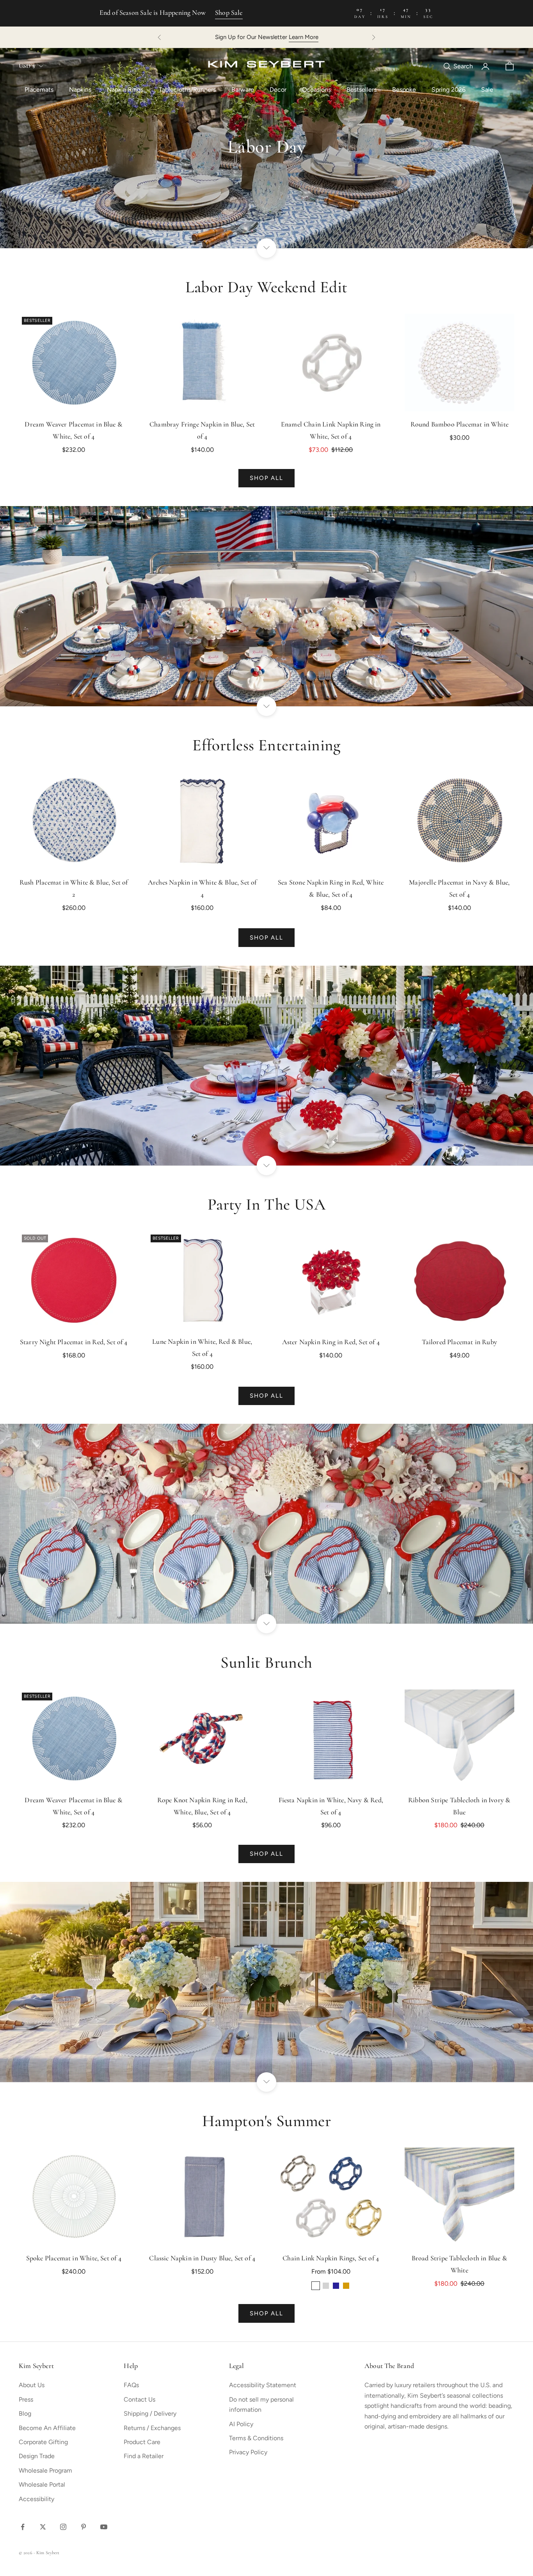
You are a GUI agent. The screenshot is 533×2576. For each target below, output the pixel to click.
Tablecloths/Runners (187, 90)
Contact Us (139, 2399)
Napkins (80, 90)
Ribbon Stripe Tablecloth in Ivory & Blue (459, 1807)
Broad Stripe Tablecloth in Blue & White (459, 2265)
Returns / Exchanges (152, 2428)
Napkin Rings (125, 90)
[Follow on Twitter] (43, 2527)
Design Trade (37, 2456)
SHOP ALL (267, 478)
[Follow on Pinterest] (84, 2527)
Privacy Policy (248, 2452)
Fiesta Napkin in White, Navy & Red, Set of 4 (331, 1807)
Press (26, 2399)
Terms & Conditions (256, 2438)
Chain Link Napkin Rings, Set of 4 (331, 2259)
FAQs (131, 2385)
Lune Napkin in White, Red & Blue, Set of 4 (202, 1348)
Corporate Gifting (43, 2442)
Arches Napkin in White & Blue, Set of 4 (202, 889)
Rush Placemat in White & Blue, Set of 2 (74, 889)
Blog (25, 2413)
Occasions (316, 90)
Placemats (39, 90)
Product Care (142, 2442)
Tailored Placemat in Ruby (460, 1343)
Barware (243, 90)
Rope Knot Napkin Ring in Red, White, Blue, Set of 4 (202, 1807)
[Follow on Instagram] (63, 2527)
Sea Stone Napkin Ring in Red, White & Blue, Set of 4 (331, 889)
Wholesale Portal (42, 2485)
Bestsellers (362, 90)
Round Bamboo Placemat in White (459, 425)
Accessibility (36, 2499)
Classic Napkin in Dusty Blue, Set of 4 (202, 2259)
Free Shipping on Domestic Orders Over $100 (267, 37)
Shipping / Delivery (150, 2413)
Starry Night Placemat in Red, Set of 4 (74, 1343)
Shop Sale (229, 13)
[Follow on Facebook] (23, 2527)
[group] (266, 148)
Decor (278, 90)
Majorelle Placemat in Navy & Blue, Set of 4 (459, 889)
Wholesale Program (45, 2470)
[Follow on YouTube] (104, 2527)
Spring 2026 (449, 90)
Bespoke (404, 90)
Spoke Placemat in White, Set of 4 (74, 2259)
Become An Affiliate (47, 2428)
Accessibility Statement (263, 2385)
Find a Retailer (144, 2456)
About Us (32, 2385)
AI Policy (241, 2424)
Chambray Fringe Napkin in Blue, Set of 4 (202, 431)
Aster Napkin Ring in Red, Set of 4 (331, 1343)
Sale (487, 90)
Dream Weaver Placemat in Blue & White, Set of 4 (74, 431)
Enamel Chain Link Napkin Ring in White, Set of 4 (331, 431)
